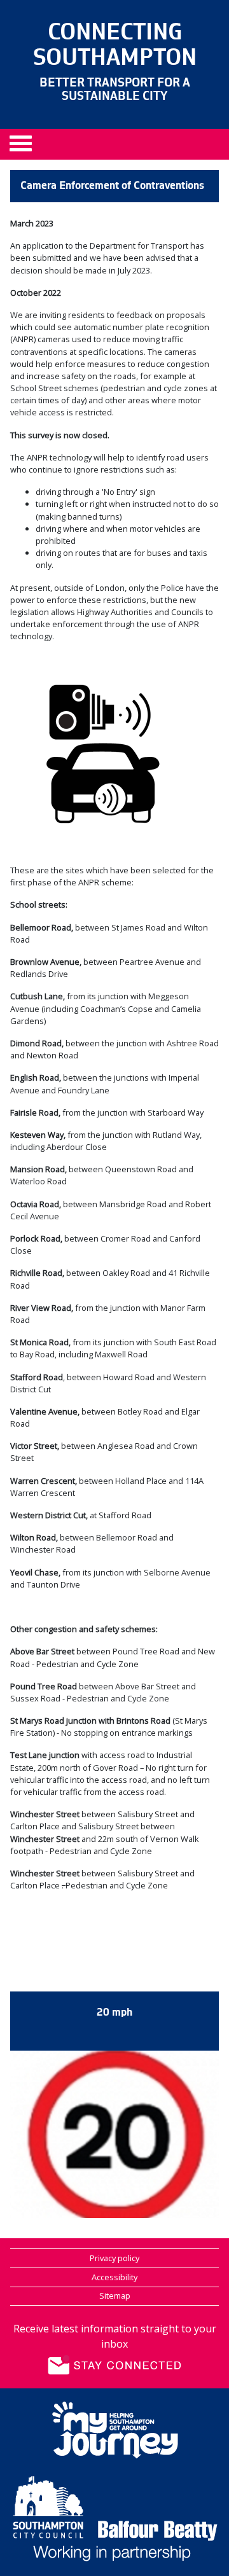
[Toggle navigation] (25, 148)
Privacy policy (114, 2258)
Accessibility (114, 2277)
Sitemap (115, 2296)
